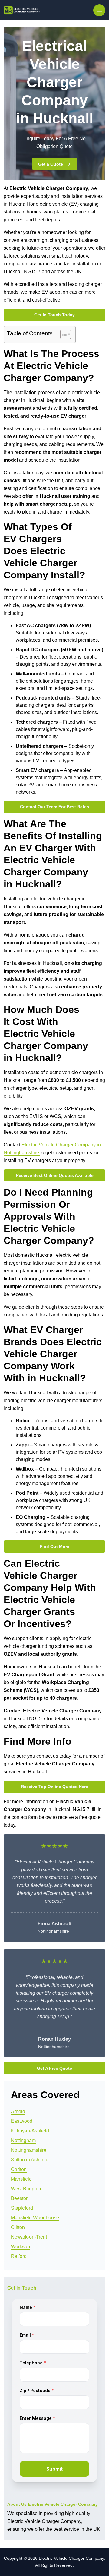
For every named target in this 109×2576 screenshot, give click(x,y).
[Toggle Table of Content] (63, 334)
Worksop (20, 2247)
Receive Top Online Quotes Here (54, 1787)
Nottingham (23, 2140)
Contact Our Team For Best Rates (54, 807)
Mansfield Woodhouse (35, 2218)
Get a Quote (51, 164)
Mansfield (21, 2179)
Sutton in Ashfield (30, 2160)
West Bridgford (27, 2189)
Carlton (19, 2169)
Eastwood (22, 2121)
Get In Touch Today (54, 315)
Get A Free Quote (54, 2068)
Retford (19, 2256)
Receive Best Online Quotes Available (55, 1175)
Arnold (18, 2111)
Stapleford (22, 2208)
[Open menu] (99, 10)
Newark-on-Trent (29, 2237)
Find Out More (54, 1547)
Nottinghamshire (29, 2150)
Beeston (20, 2198)
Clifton (18, 2227)
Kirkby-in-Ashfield (30, 2131)
